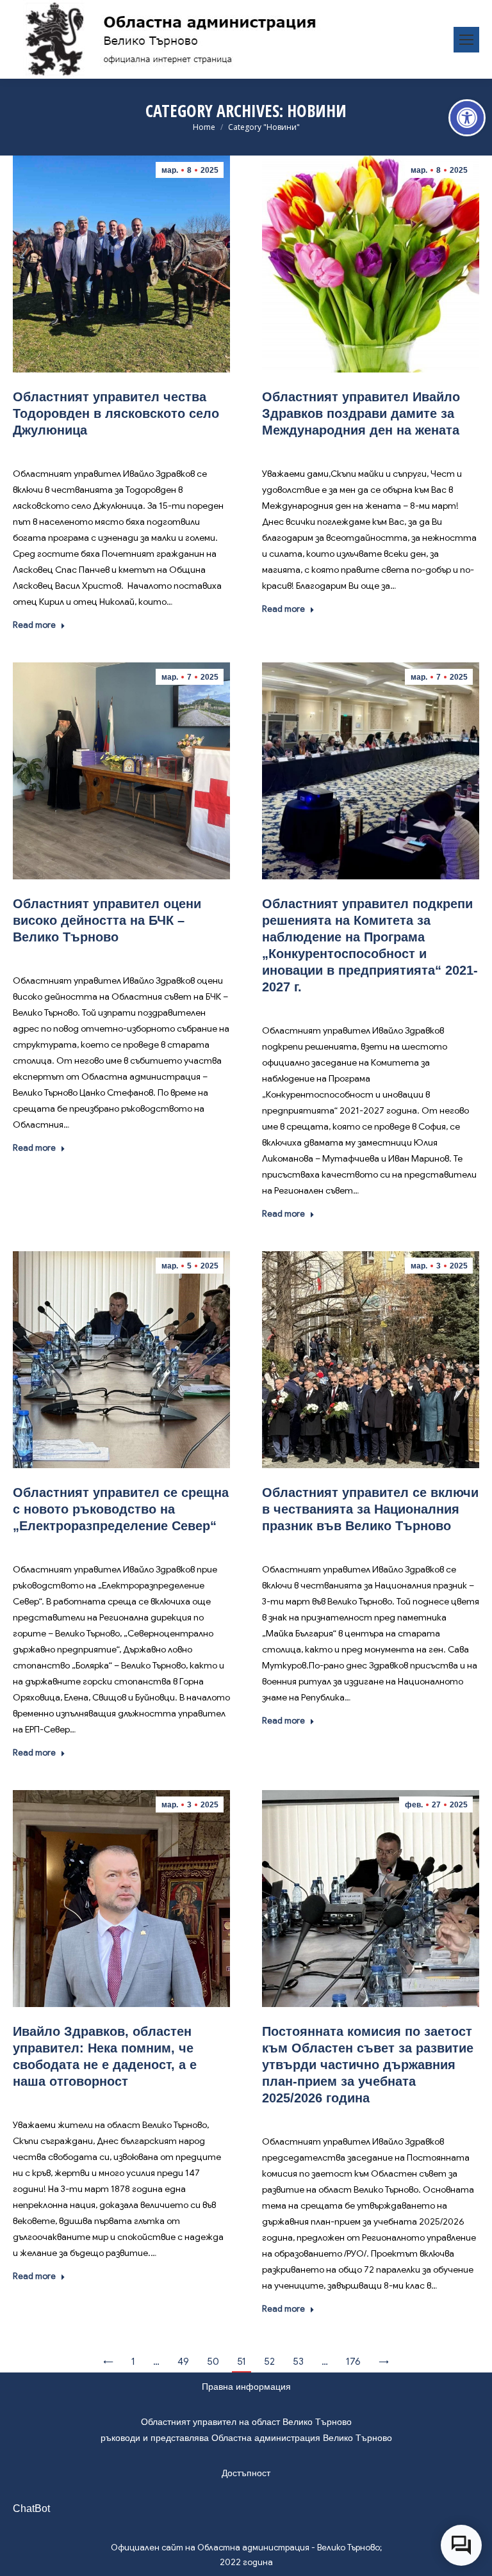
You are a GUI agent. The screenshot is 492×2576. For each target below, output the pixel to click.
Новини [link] (122, 449)
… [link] (156, 2362)
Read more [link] (34, 625)
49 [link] (183, 2362)
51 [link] (242, 2362)
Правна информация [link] (246, 2387)
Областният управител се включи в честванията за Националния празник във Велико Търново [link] (370, 1509)
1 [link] (133, 2362)
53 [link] (298, 2362)
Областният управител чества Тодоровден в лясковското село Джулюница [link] (116, 413)
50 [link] (213, 2362)
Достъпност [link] (246, 2473)
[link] (467, 118)
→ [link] (384, 2362)
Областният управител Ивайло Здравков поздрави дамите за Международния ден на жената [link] (361, 413)
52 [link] (269, 2362)
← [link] (108, 2362)
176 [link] (353, 2362)
